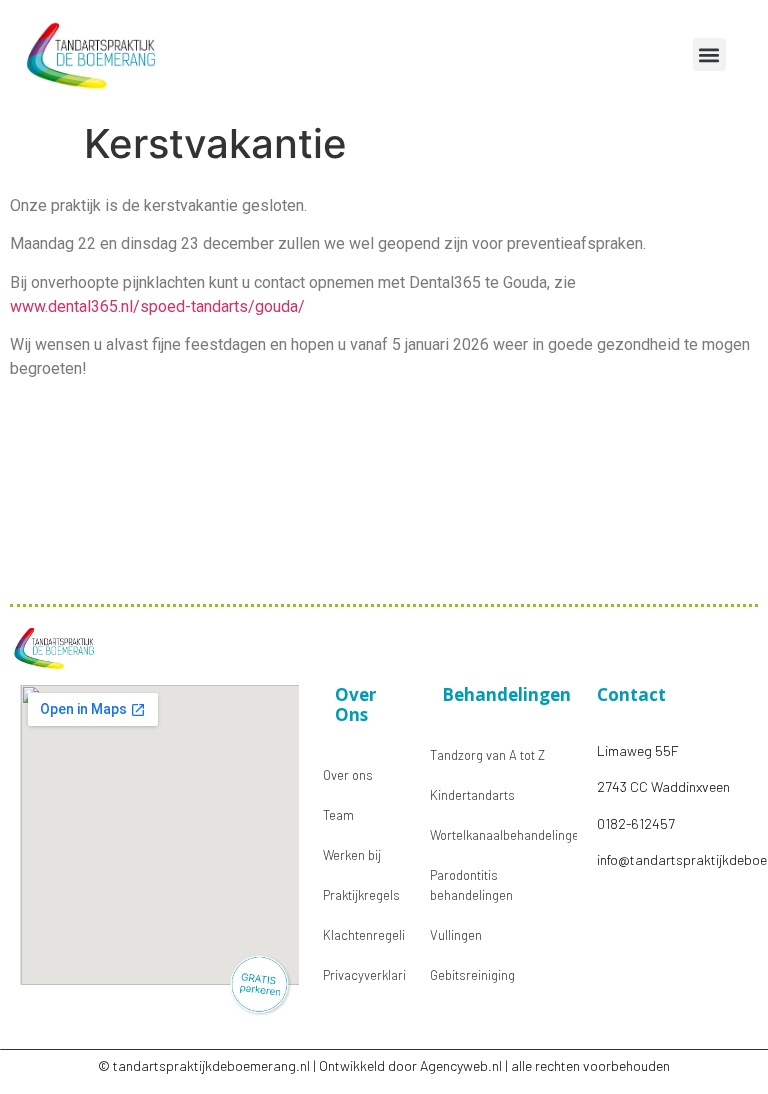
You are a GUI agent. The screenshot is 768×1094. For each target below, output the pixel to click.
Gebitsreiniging (472, 975)
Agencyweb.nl (461, 1065)
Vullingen (456, 935)
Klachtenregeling (364, 935)
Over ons (348, 775)
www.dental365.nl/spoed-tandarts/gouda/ (157, 306)
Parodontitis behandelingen (471, 885)
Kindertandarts (472, 795)
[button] (709, 54)
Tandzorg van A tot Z (487, 755)
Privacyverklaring (364, 975)
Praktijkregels (361, 895)
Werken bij (352, 855)
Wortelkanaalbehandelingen (503, 835)
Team (338, 815)
